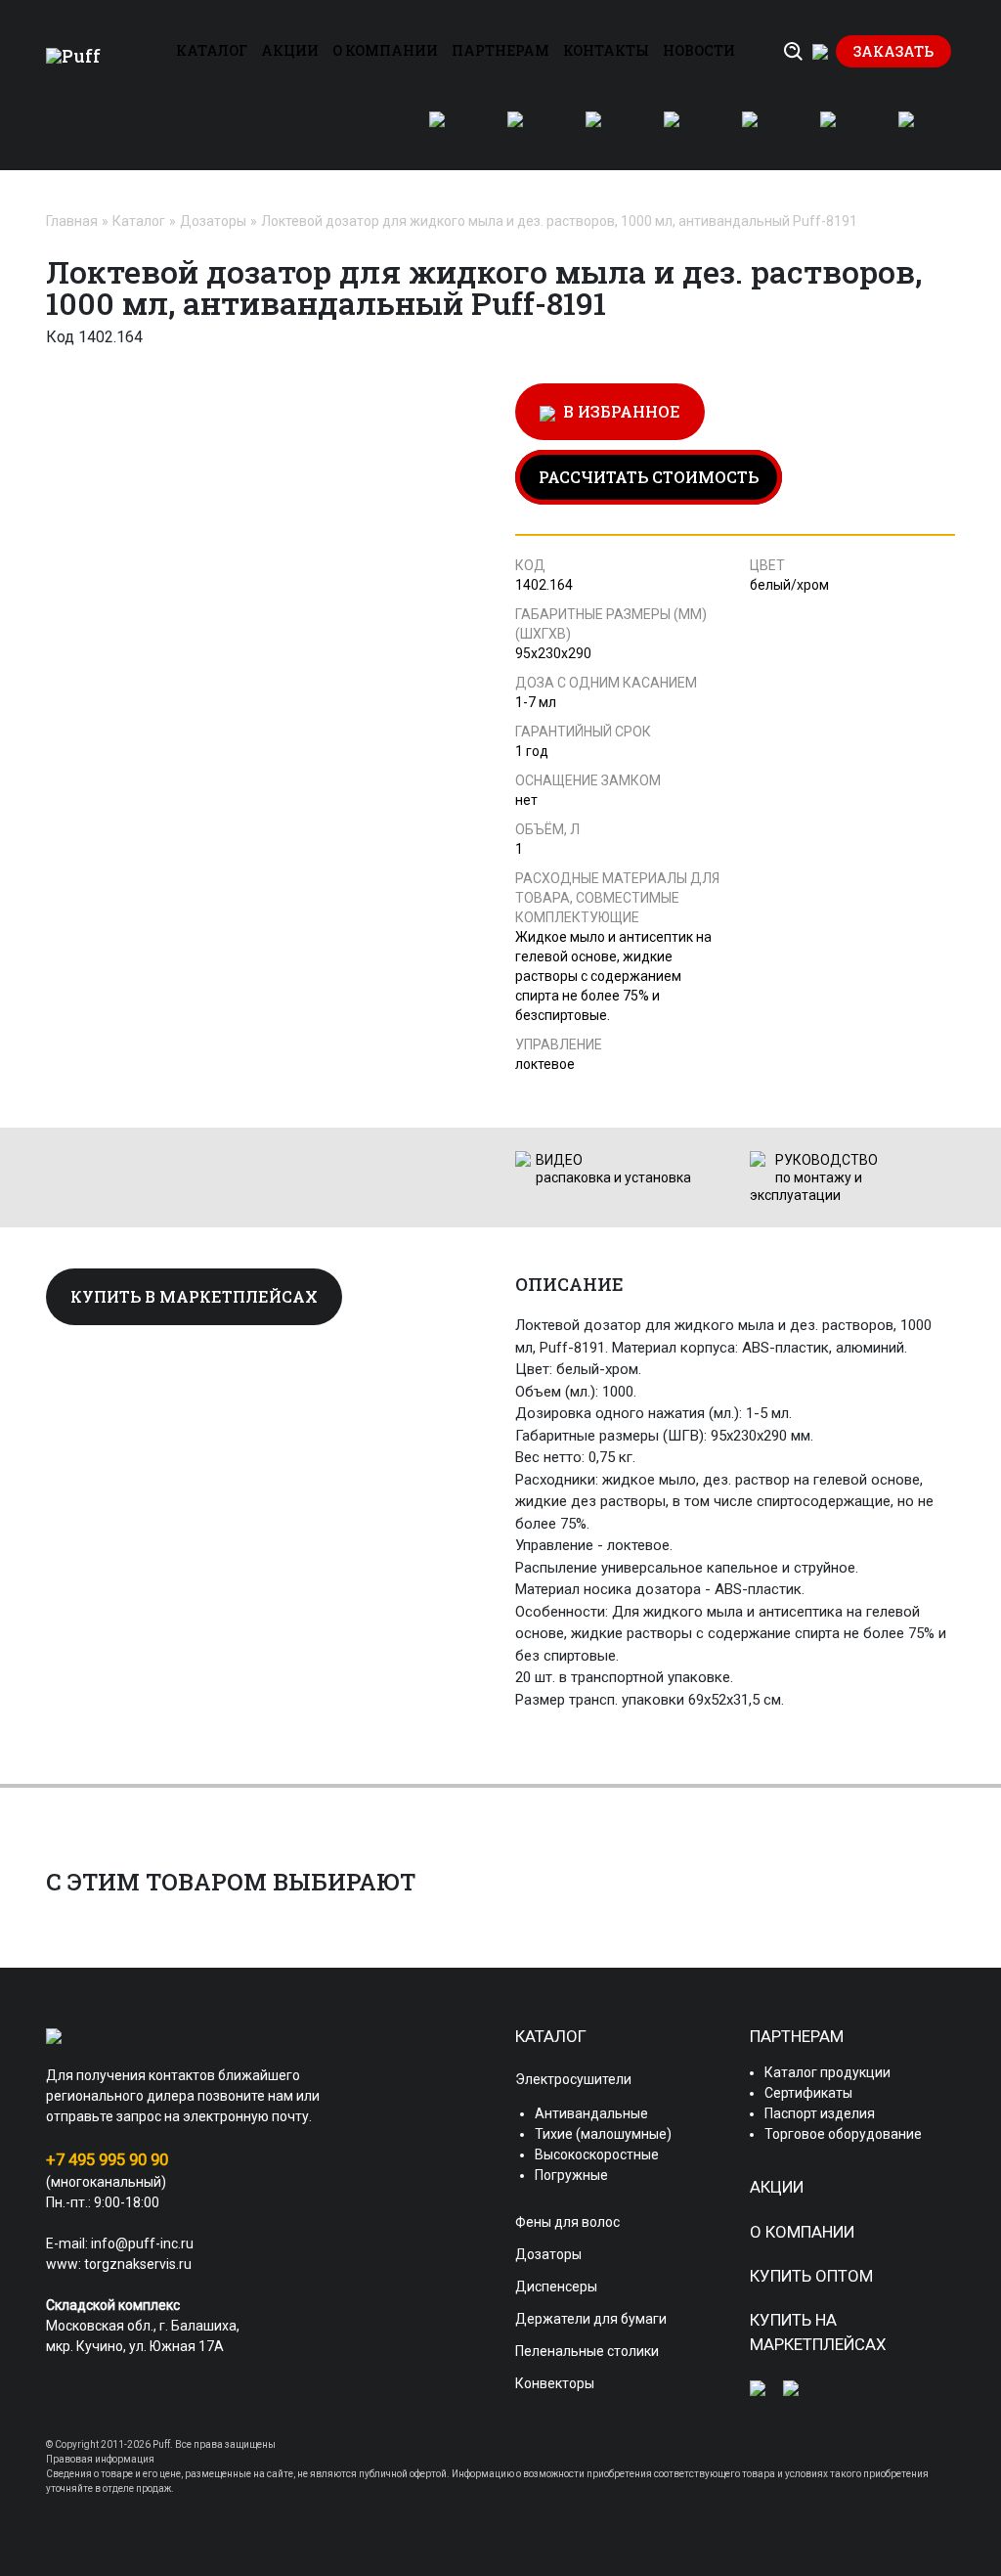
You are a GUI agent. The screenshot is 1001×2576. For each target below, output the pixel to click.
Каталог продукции (827, 2072)
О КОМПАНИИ (385, 50)
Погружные (571, 2175)
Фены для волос (567, 2222)
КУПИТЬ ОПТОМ (811, 2276)
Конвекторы (555, 2383)
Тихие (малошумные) (603, 2134)
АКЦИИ (290, 50)
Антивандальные (591, 2113)
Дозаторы (213, 221)
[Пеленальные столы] (840, 131)
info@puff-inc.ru (142, 2243)
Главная (72, 221)
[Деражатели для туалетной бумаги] (762, 131)
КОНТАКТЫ (606, 50)
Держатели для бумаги (591, 2319)
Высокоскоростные (597, 2154)
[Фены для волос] (527, 131)
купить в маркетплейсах (194, 1296)
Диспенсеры (556, 2287)
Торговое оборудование (843, 2134)
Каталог (139, 221)
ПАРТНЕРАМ (500, 50)
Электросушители (573, 2079)
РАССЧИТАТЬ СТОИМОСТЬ (649, 477)
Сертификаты (808, 2093)
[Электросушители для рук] (449, 131)
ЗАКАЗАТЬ (893, 51)
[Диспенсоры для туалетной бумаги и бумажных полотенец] (683, 131)
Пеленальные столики (587, 2351)
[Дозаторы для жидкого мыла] (605, 131)
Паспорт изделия (820, 2113)
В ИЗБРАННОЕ (618, 411)
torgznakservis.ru (138, 2264)
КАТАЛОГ (212, 50)
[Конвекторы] (918, 131)
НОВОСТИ (699, 50)
